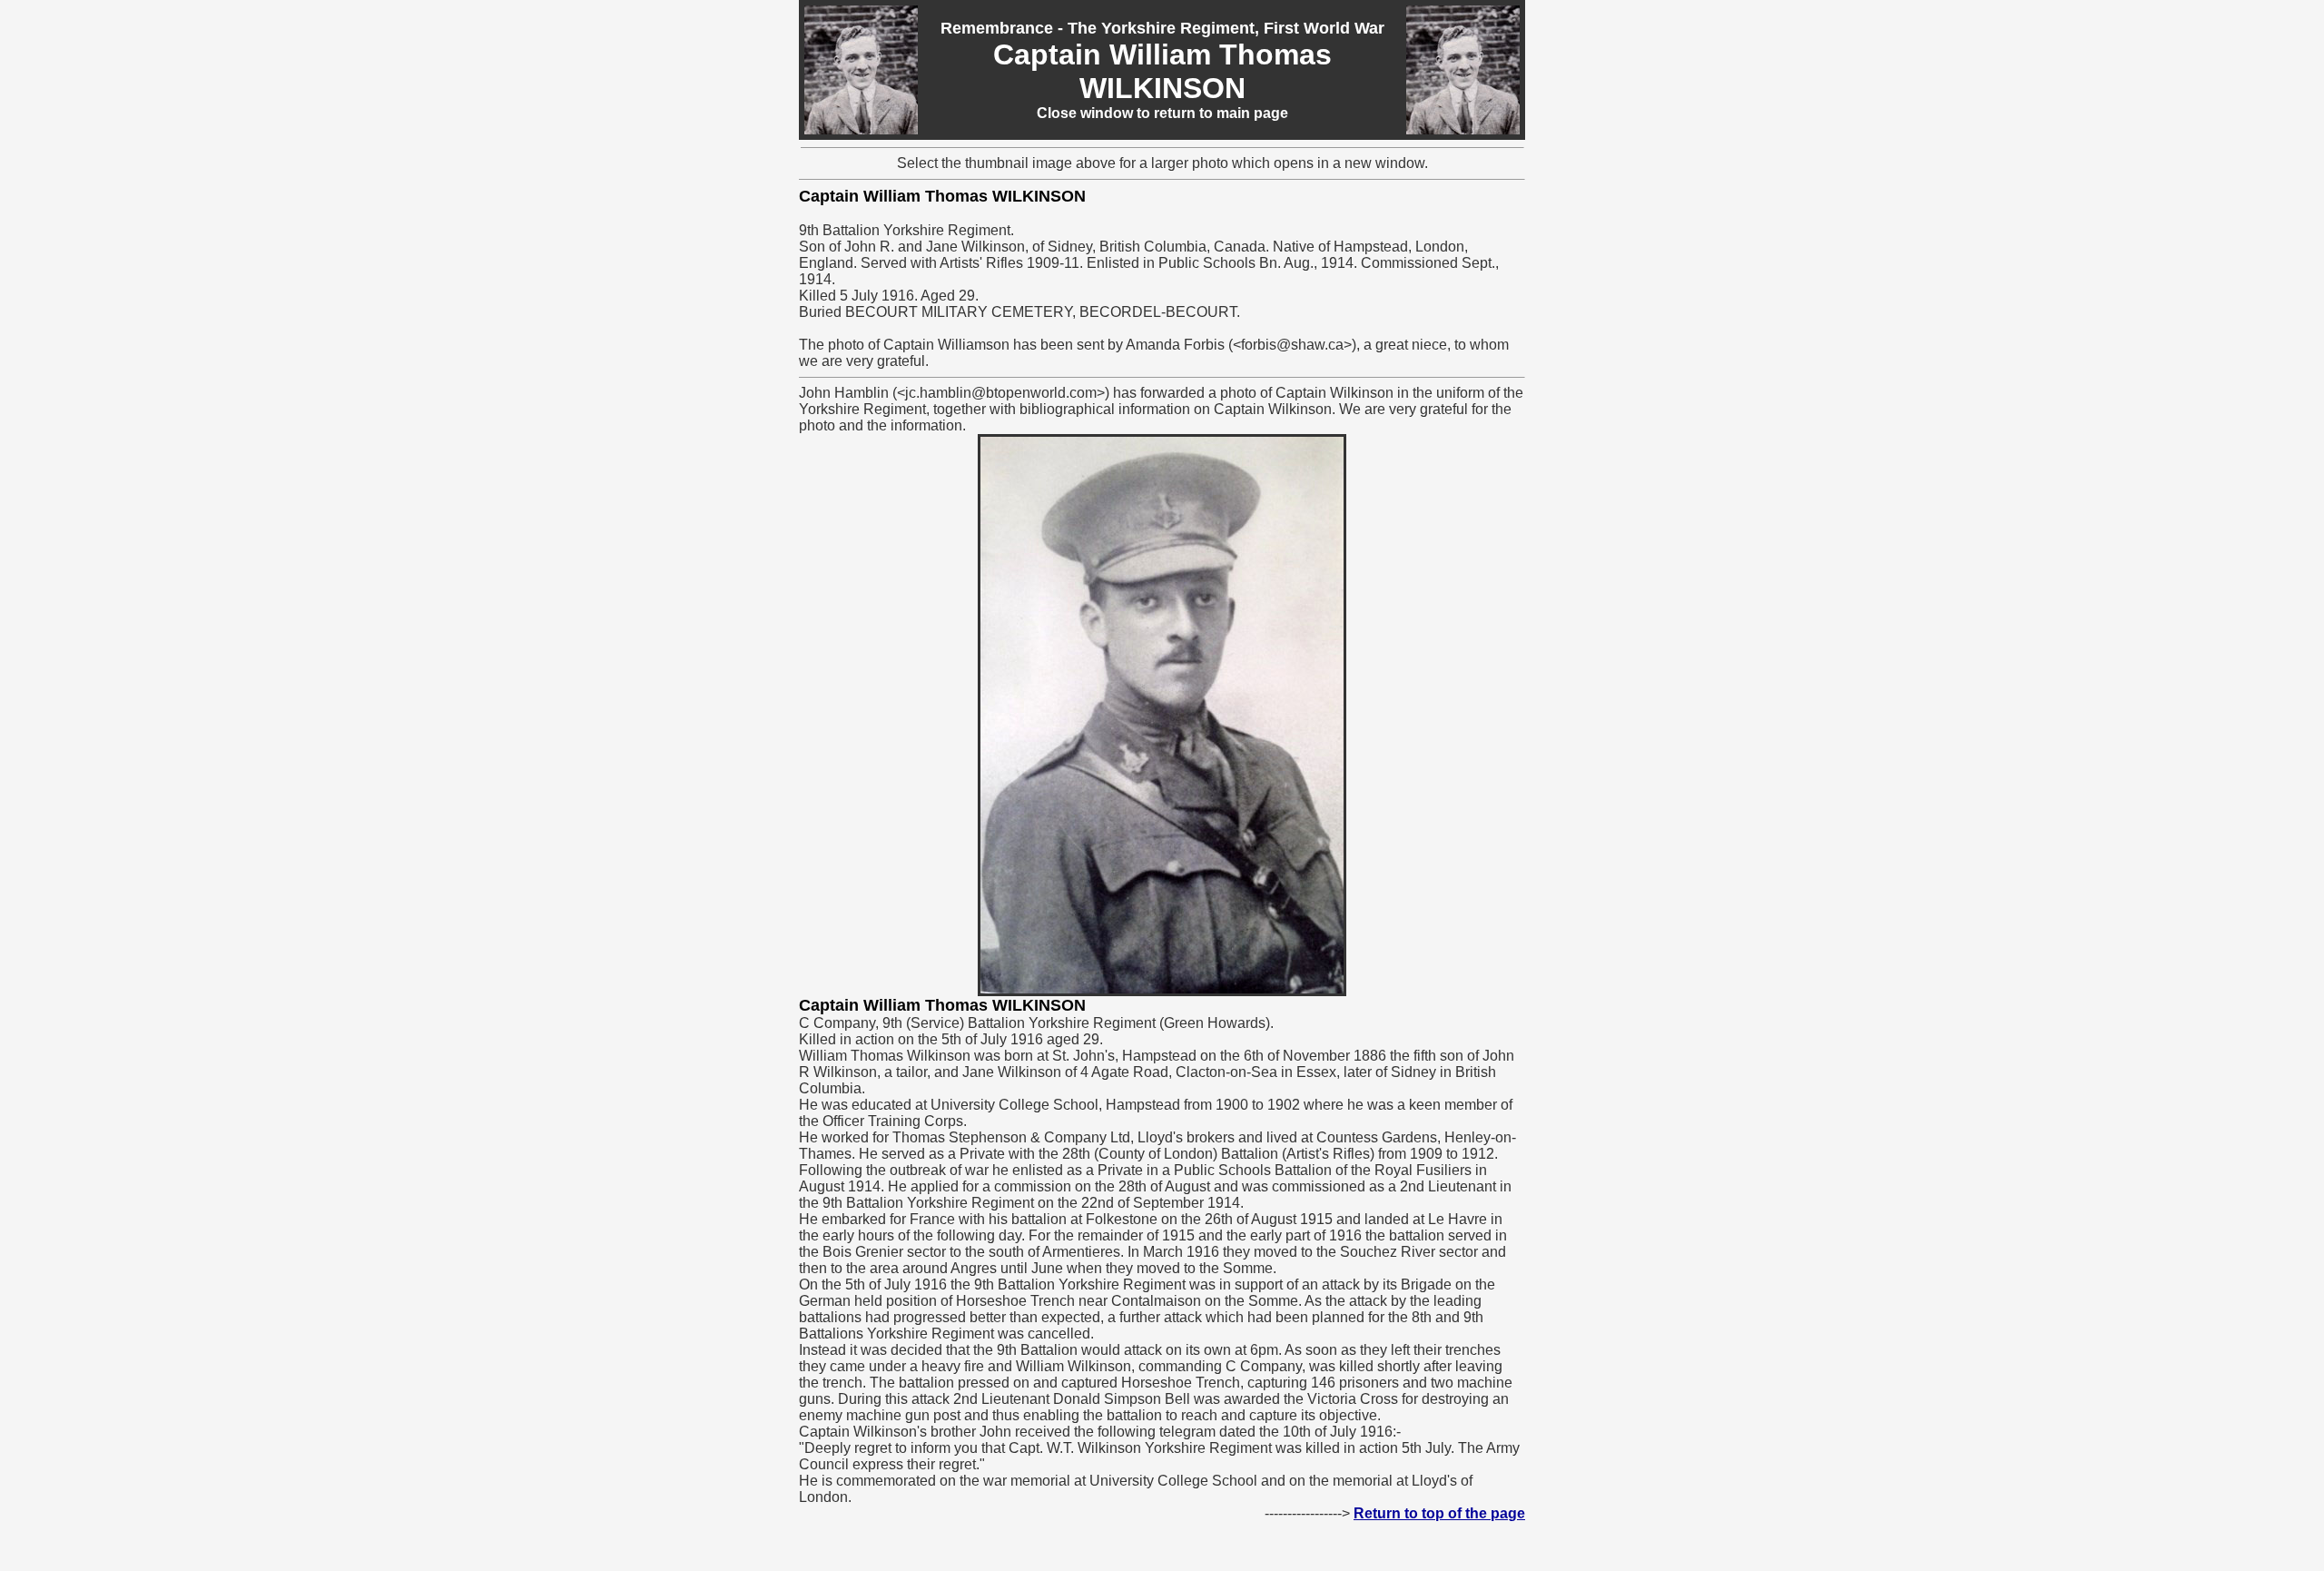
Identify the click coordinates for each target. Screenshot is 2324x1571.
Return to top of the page (1439, 1513)
